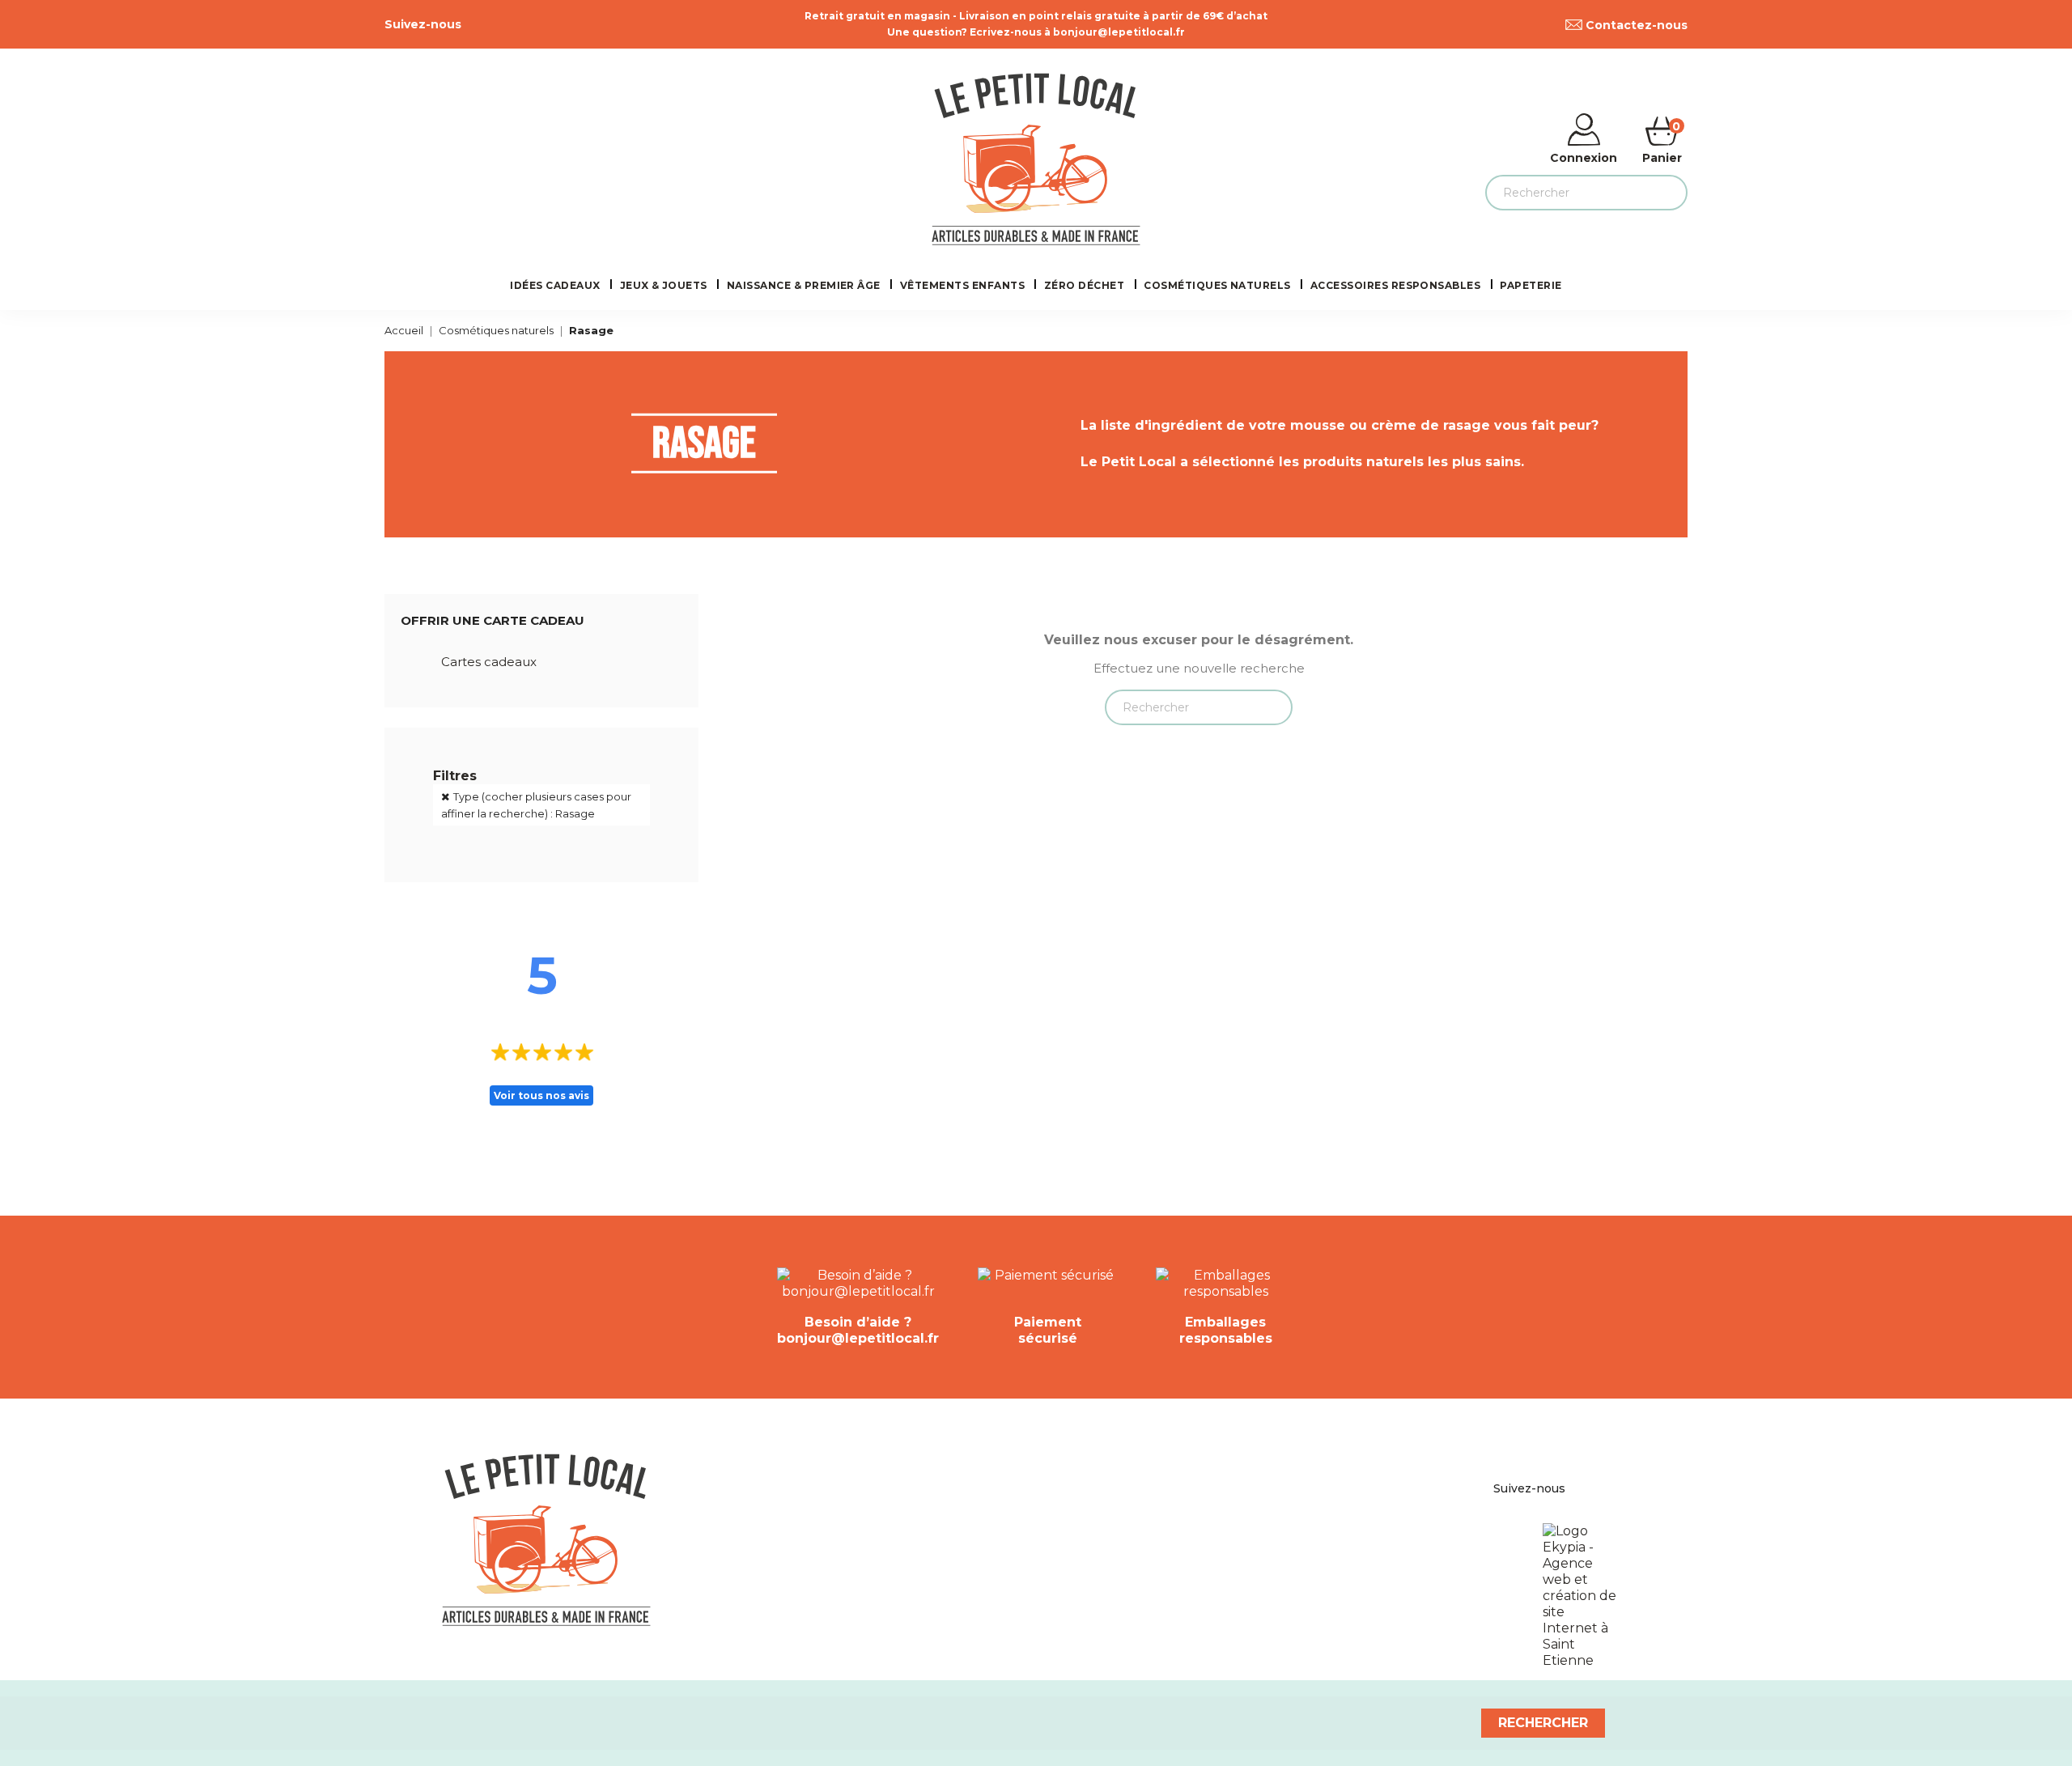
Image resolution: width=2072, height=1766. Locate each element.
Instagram (506, 24)
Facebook (470, 24)
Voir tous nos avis (541, 1095)
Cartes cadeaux (489, 662)
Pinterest (488, 24)
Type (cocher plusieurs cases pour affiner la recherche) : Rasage (536, 805)
